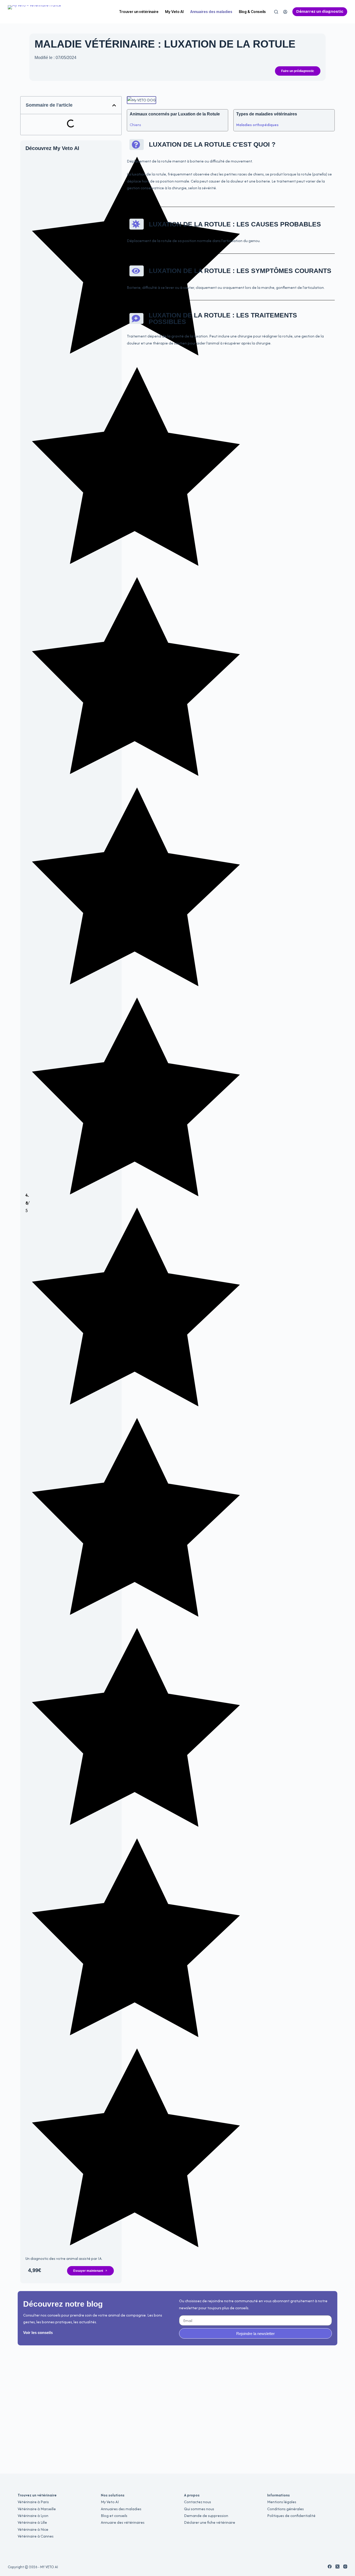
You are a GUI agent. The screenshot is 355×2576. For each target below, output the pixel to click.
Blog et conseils (114, 2516)
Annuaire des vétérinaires (123, 2522)
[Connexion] (285, 12)
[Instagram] (345, 2567)
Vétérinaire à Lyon (33, 2516)
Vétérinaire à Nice (33, 2529)
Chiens (135, 125)
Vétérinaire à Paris (33, 2502)
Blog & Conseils (252, 12)
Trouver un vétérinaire (139, 12)
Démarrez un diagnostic (320, 11)
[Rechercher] (276, 12)
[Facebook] (330, 2567)
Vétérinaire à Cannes (36, 2536)
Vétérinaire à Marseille (37, 2509)
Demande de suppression (206, 2516)
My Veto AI (174, 12)
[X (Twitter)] (337, 2567)
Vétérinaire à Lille (32, 2522)
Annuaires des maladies (211, 12)
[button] (114, 105)
